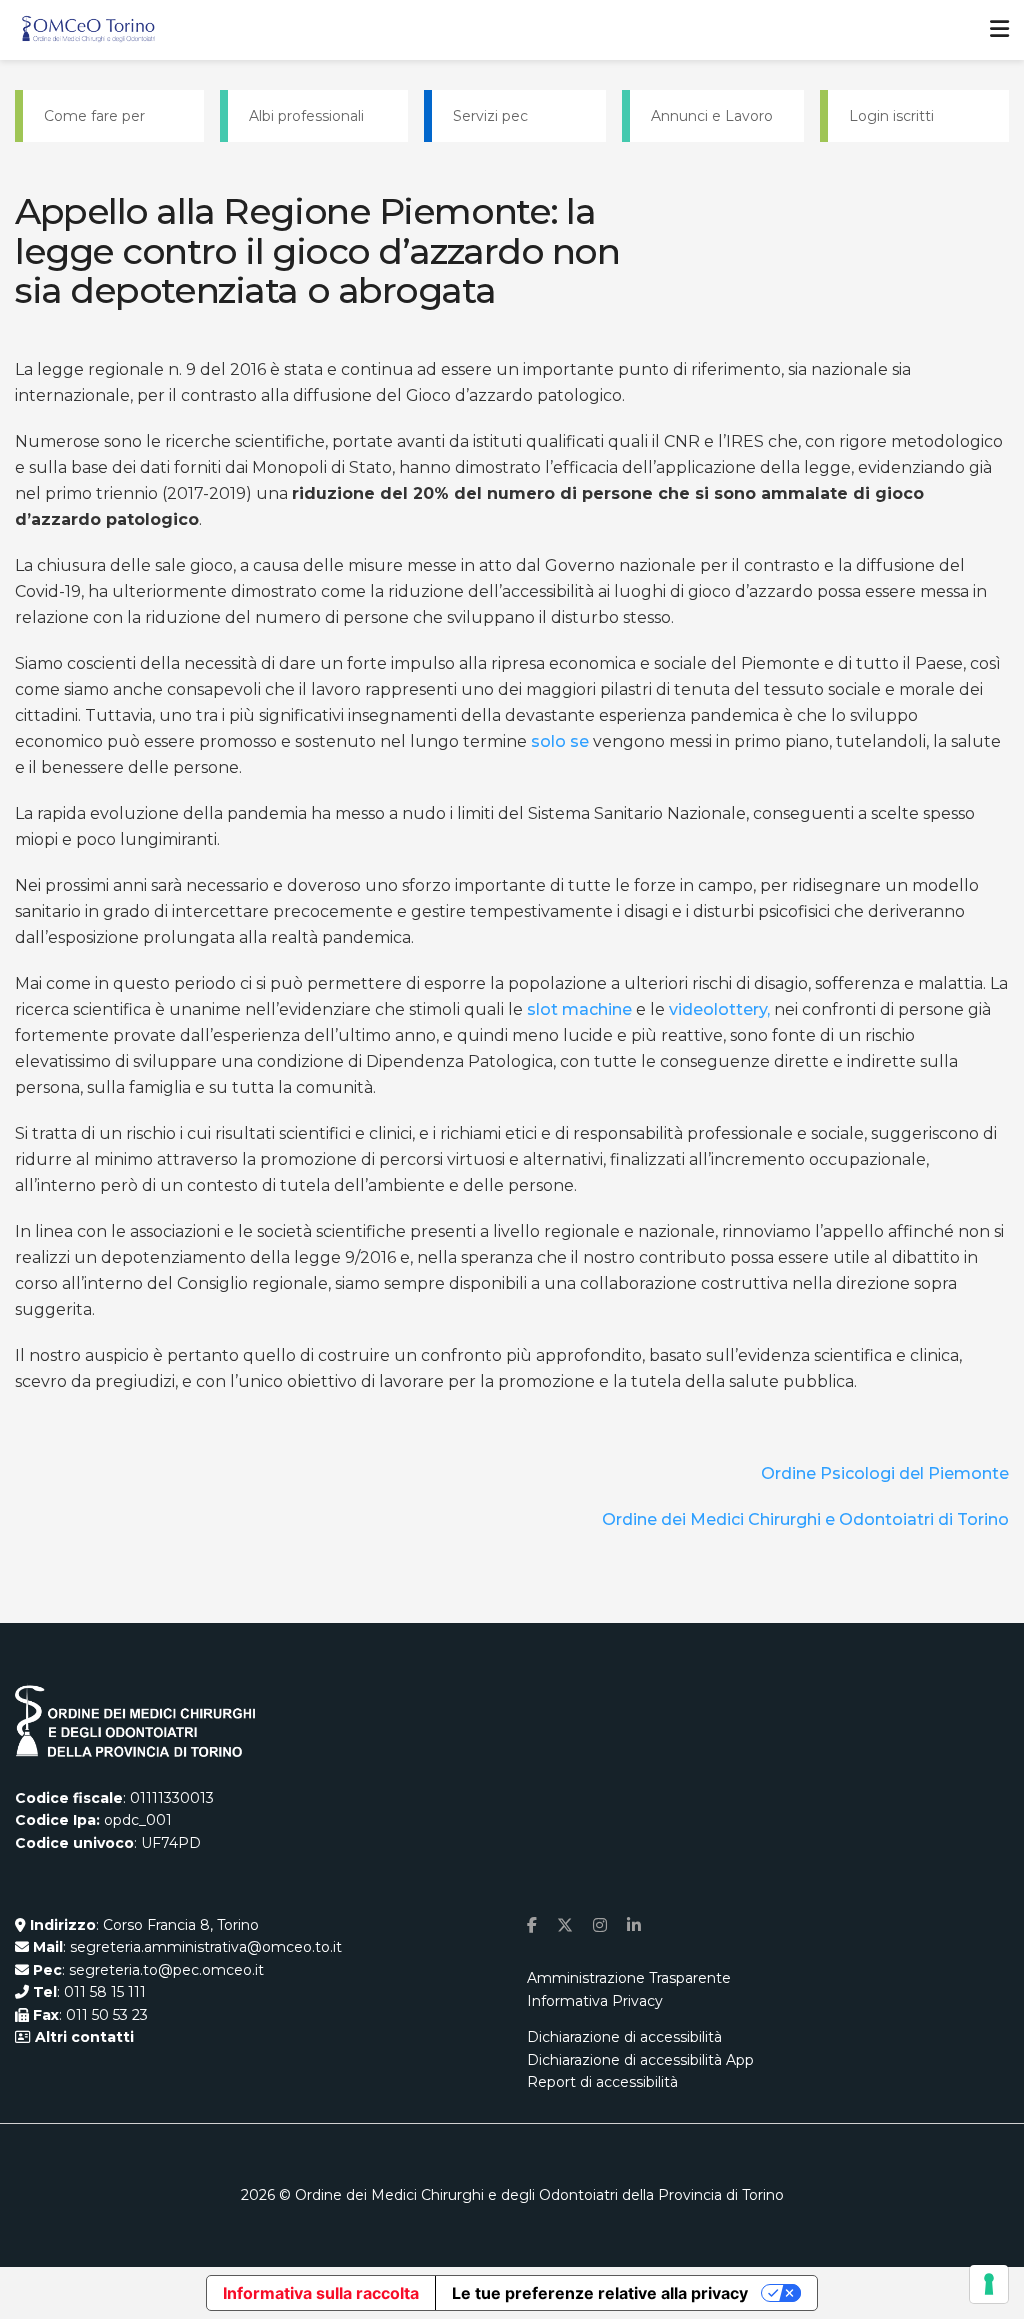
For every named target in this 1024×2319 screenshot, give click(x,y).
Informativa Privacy (595, 2001)
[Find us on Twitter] (565, 1925)
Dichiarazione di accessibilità (624, 2037)
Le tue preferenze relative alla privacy (600, 2293)
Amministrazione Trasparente (629, 1978)
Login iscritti (891, 116)
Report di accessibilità (602, 2082)
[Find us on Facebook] (532, 1925)
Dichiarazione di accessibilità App (640, 2060)
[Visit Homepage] (88, 30)
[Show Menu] (999, 30)
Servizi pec (490, 116)
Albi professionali (306, 116)
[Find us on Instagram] (600, 1925)
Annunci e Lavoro (712, 116)
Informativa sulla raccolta (321, 2293)
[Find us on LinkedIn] (634, 1925)
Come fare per (94, 116)
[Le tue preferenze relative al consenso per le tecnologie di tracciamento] (989, 2284)
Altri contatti (82, 2037)
